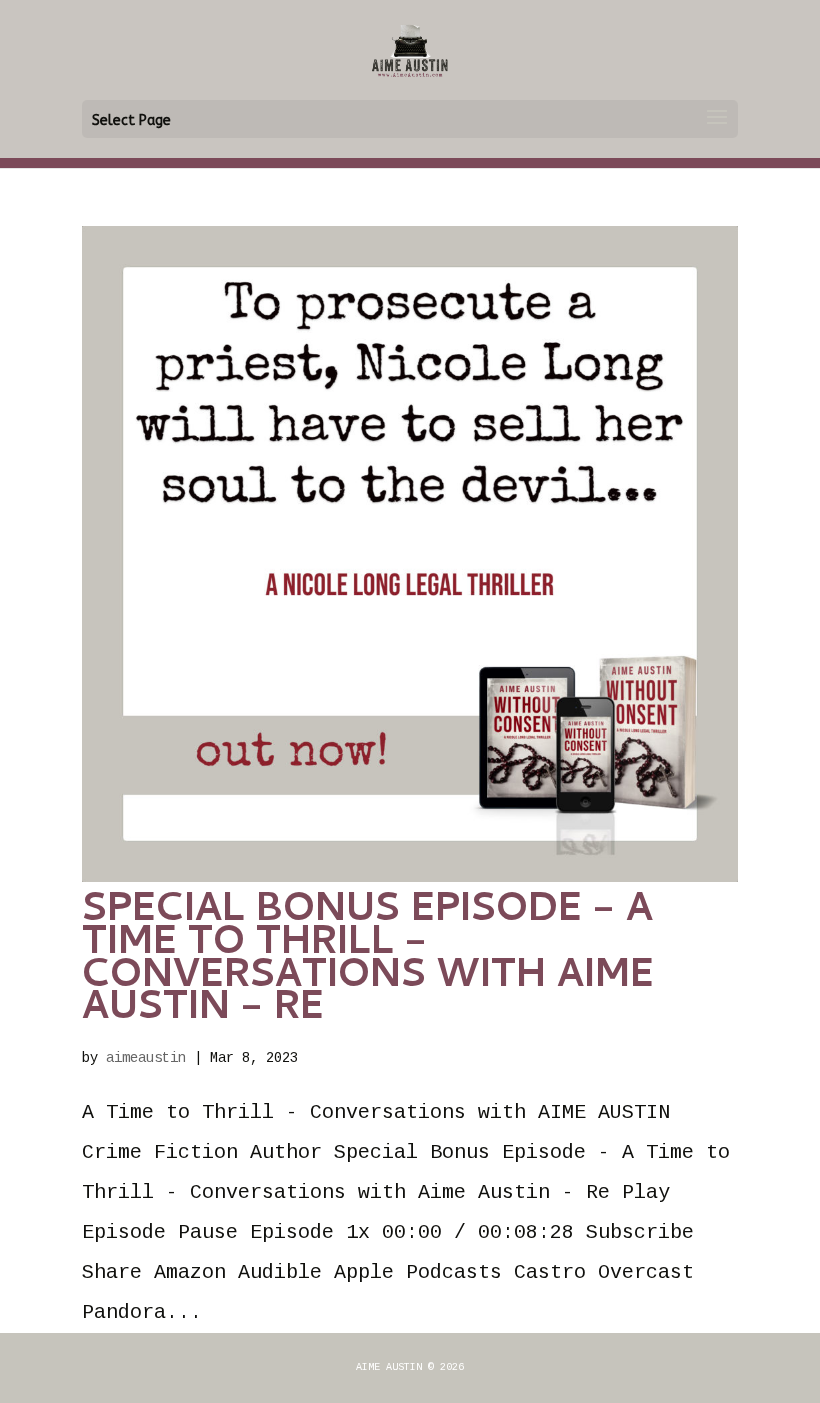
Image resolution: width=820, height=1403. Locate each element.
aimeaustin (146, 1058)
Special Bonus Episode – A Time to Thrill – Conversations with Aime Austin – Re (368, 961)
